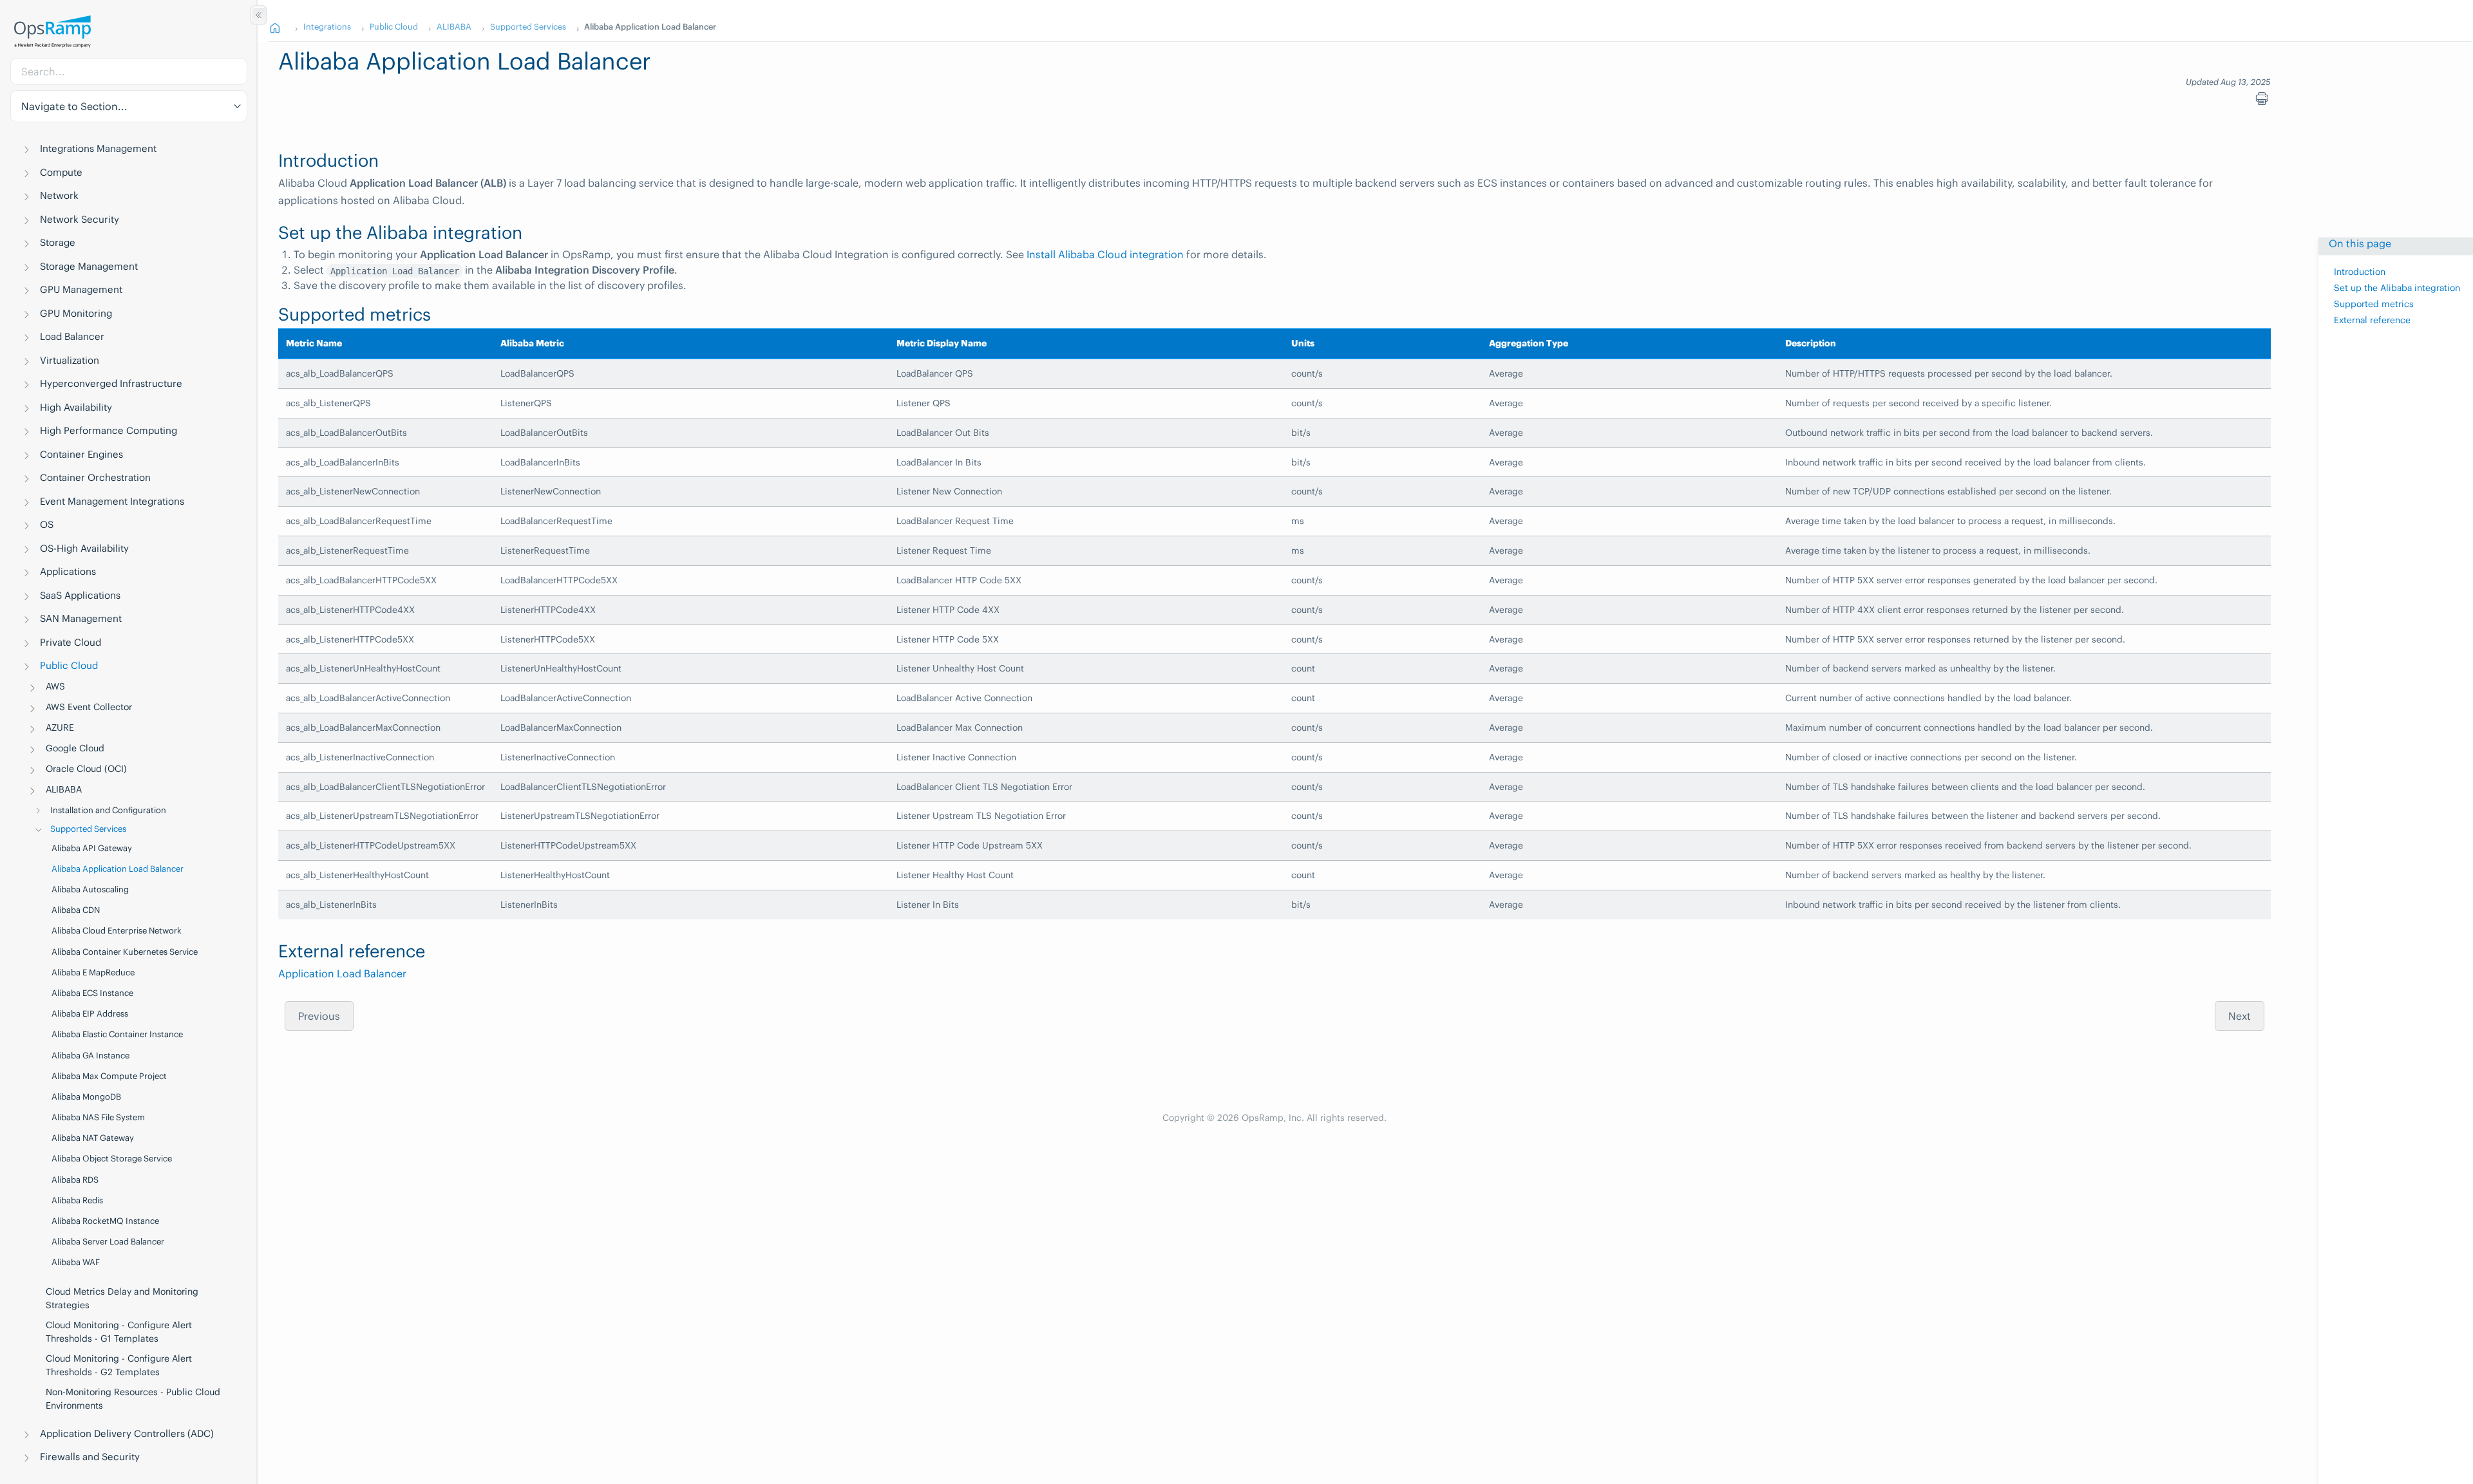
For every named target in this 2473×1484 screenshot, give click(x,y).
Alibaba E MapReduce (93, 972)
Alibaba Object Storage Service (112, 1159)
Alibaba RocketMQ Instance (105, 1221)
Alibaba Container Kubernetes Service (125, 952)
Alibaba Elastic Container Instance (117, 1034)
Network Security (80, 219)
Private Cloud (71, 642)
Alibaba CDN (76, 910)
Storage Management (89, 266)
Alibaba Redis (77, 1200)
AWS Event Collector (89, 707)
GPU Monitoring (76, 313)
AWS (55, 686)
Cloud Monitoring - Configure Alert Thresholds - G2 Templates (119, 1365)
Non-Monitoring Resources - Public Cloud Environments (133, 1399)
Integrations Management (98, 148)
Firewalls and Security (90, 1457)
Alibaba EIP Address (90, 1014)
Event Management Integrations (112, 501)
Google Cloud (75, 748)
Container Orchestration (95, 477)
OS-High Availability (84, 548)
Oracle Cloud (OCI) (86, 769)
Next (2240, 1016)
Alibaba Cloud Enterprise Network (117, 931)
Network (59, 195)
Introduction (2360, 273)
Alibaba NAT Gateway (93, 1138)
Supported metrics (2374, 305)
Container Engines (81, 454)
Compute (61, 172)
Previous (319, 1016)
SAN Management (81, 618)
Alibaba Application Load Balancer (118, 869)
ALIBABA (64, 789)
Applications (68, 571)
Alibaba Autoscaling (90, 889)
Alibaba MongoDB (86, 1097)
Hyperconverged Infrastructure (111, 383)
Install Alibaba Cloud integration (1105, 254)
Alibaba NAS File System (98, 1117)
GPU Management (81, 289)
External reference (2372, 321)
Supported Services (88, 829)
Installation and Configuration (108, 810)
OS (47, 524)
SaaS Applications (80, 595)
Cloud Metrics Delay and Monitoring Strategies (122, 1298)
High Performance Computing (109, 430)
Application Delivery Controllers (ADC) (127, 1433)
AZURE (60, 728)
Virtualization (70, 360)
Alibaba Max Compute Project (109, 1076)
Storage (58, 242)
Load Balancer (72, 336)
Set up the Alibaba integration (2397, 288)
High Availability (76, 407)
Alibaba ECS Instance (92, 993)
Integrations (327, 26)
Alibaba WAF (76, 1262)
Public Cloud (69, 665)
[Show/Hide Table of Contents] (259, 15)
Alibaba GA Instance (90, 1056)
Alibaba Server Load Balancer (108, 1242)
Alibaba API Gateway (92, 848)
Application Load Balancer (342, 973)
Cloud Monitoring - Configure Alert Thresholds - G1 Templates (119, 1332)
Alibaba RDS (75, 1180)
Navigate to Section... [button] (74, 106)
